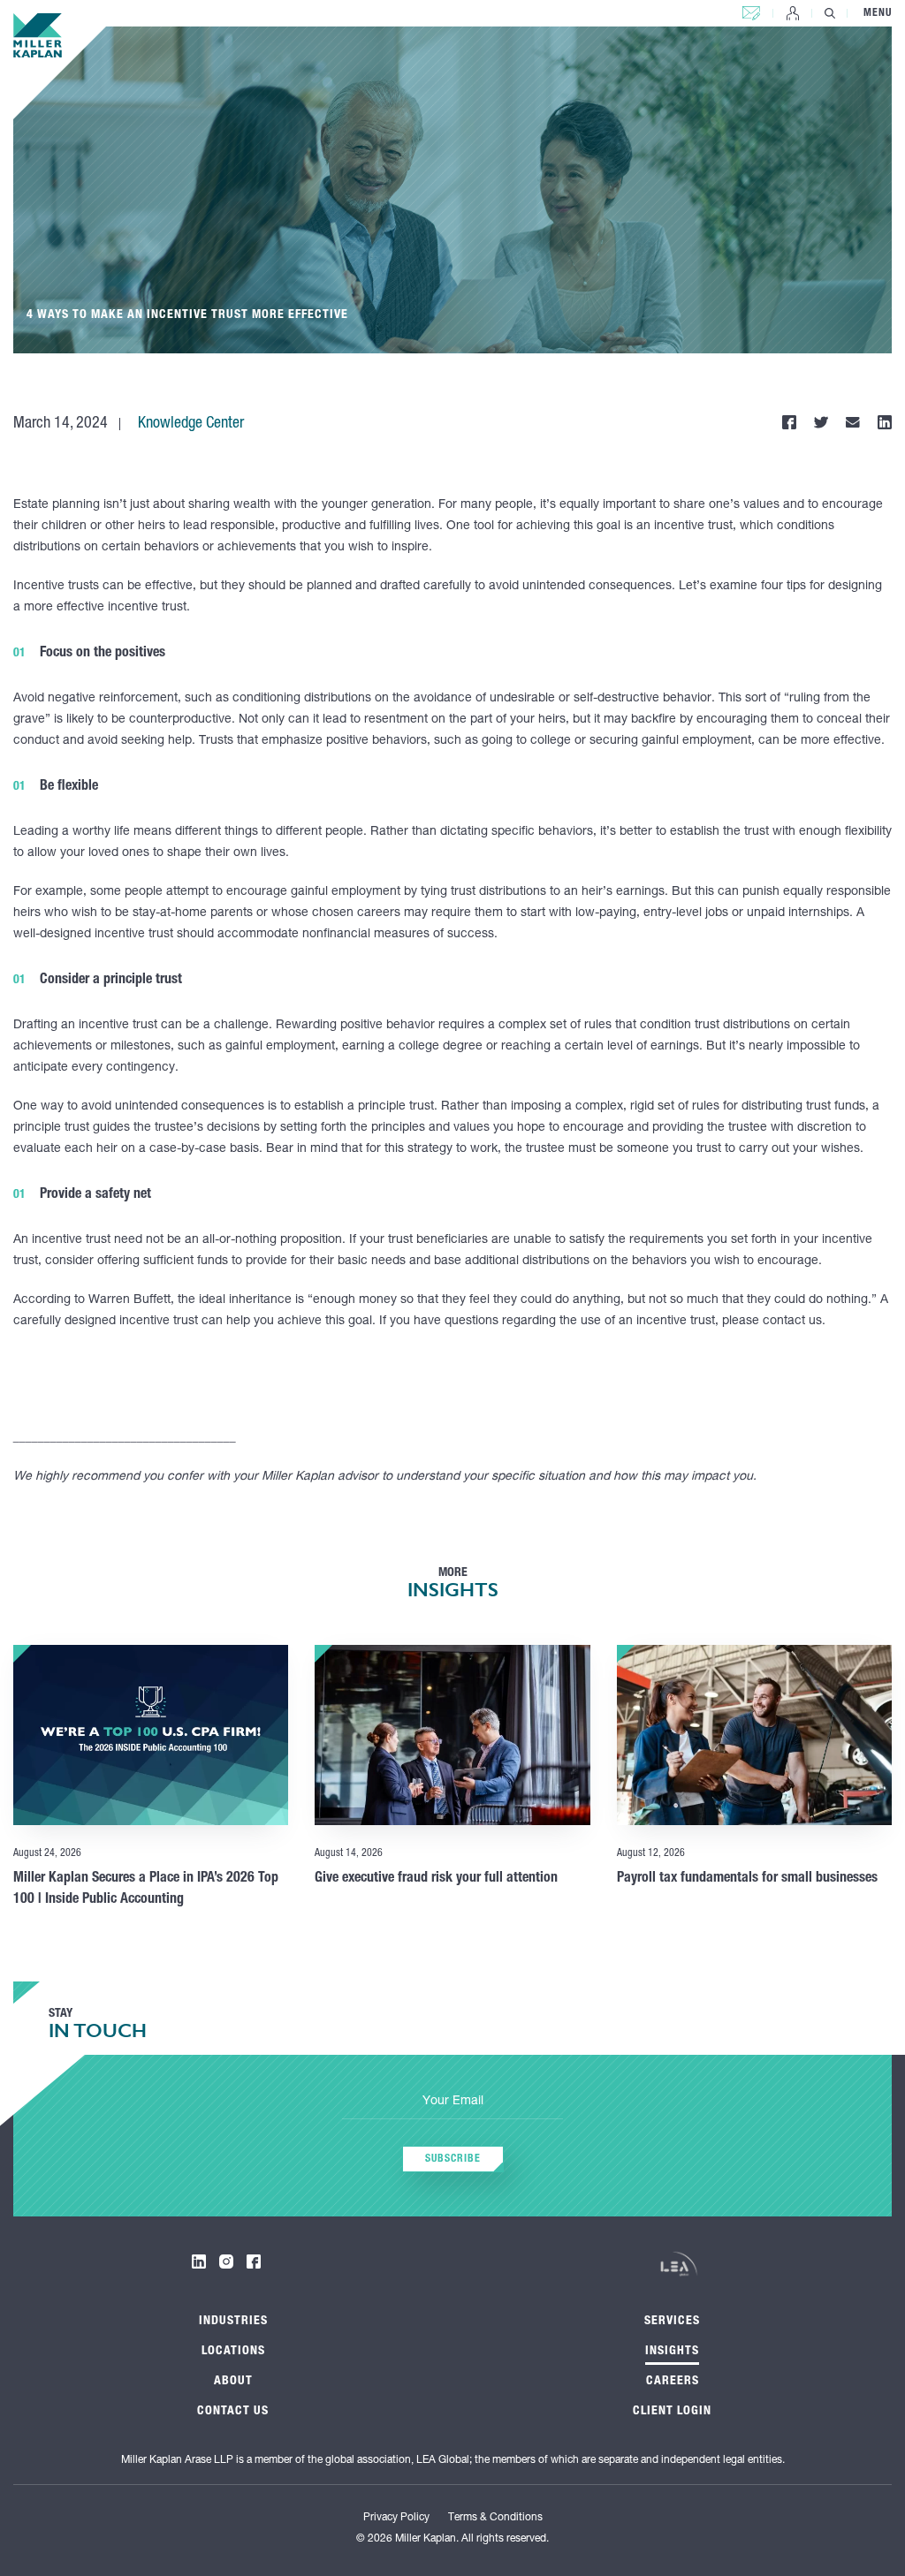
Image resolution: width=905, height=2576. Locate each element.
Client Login (793, 13)
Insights (672, 2352)
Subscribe (453, 2159)
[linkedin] (199, 2262)
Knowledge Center (191, 424)
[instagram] (226, 2262)
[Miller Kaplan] (38, 35)
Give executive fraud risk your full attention (436, 1879)
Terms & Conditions (495, 2518)
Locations (233, 2352)
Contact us (751, 9)
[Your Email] (452, 2102)
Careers (673, 2382)
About (233, 2382)
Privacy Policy (396, 2518)
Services (672, 2322)
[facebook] (254, 2262)
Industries (233, 2322)
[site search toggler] (830, 13)
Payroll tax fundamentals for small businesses (747, 1879)
